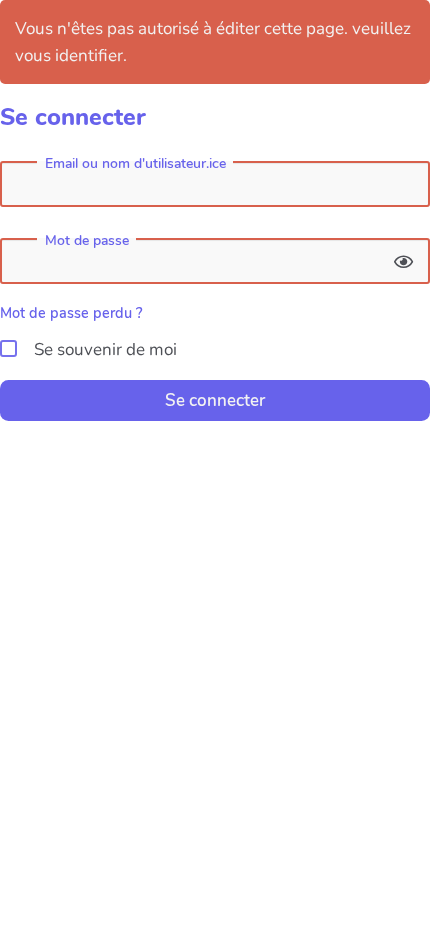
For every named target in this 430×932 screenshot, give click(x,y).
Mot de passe (87, 241)
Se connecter (215, 400)
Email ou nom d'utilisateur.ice (135, 164)
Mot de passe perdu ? (71, 313)
